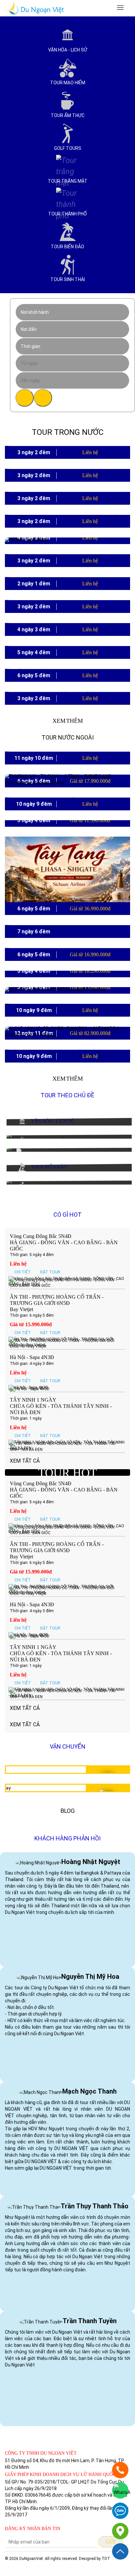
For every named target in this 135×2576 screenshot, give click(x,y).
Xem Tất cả (25, 1708)
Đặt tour (50, 1272)
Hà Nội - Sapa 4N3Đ (32, 1357)
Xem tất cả (25, 1724)
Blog (68, 1811)
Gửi (111, 2542)
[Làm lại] (43, 398)
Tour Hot (67, 1473)
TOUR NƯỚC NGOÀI (68, 737)
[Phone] (120, 2470)
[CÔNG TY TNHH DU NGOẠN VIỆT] (120, 2531)
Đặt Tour (77, 503)
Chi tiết (57, 503)
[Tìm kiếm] (25, 398)
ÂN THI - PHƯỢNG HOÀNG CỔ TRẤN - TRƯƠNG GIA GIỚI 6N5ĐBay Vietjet (57, 1303)
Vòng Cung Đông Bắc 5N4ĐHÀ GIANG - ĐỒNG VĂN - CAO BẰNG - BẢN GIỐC (64, 1242)
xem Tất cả (25, 1461)
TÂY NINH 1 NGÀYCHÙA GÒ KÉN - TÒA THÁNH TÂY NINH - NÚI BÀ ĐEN (61, 1406)
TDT (106, 2559)
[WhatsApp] (120, 2490)
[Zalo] (120, 2511)
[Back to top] (120, 2551)
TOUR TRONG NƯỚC (68, 432)
